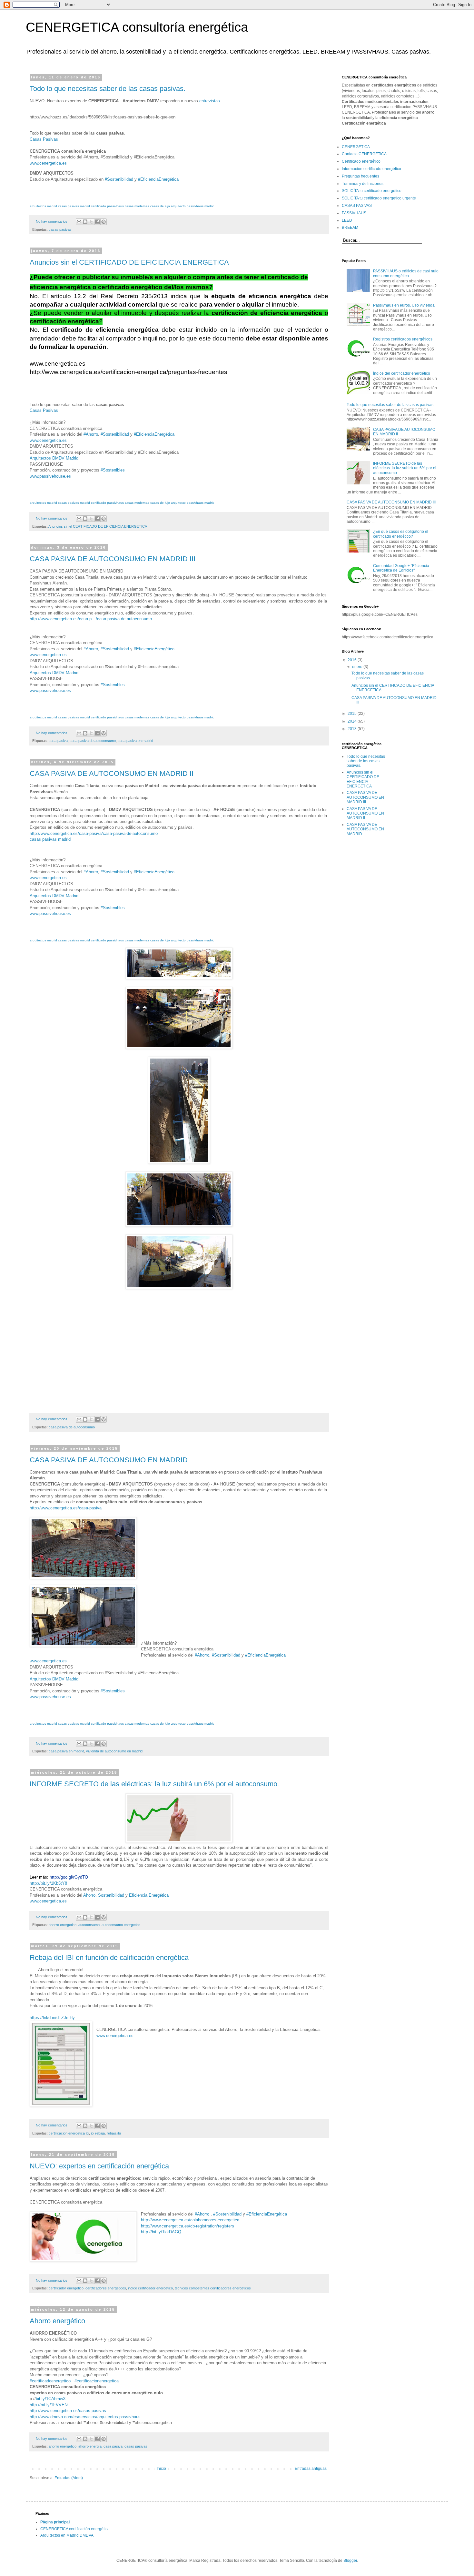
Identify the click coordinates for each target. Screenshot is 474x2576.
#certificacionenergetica (97, 2381)
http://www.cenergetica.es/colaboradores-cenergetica (190, 2220)
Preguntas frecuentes (360, 176)
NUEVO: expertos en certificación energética (99, 2166)
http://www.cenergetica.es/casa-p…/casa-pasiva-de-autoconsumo (91, 619)
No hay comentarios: (53, 221)
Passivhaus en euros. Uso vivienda (404, 305)
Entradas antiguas (311, 2469)
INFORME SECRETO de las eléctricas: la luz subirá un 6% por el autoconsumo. (154, 1784)
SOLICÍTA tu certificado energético (372, 191)
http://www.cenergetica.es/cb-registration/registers (188, 2226)
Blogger (350, 2561)
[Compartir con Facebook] (97, 222)
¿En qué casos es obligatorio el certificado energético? (401, 534)
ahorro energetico (63, 1925)
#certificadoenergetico (50, 2381)
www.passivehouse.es (50, 476)
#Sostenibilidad (119, 179)
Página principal (55, 2522)
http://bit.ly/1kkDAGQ (161, 2232)
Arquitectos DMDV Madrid (54, 458)
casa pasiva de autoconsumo (93, 741)
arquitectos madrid (43, 206)
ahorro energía (90, 2446)
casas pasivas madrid (74, 206)
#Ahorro (202, 2214)
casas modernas (137, 206)
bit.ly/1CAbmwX (51, 2399)
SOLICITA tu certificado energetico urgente (379, 198)
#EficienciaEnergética (158, 179)
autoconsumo (89, 1925)
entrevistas (210, 101)
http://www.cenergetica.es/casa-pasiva (66, 1508)
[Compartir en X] (91, 222)
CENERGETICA (356, 147)
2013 (353, 729)
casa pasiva (58, 741)
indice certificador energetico (150, 2288)
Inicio (161, 2469)
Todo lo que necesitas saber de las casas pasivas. (108, 89)
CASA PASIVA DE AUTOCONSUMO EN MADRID (109, 1460)
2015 (353, 714)
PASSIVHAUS (354, 213)
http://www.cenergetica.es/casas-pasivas (68, 2411)
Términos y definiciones (363, 184)
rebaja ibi (114, 2133)
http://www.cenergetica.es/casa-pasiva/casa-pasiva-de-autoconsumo (94, 833)
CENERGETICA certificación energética (75, 2529)
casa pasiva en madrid (135, 741)
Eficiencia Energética (149, 1895)
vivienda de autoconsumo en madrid (114, 1751)
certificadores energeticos (106, 2288)
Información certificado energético (371, 169)
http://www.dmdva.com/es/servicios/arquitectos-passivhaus (85, 2417)
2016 (353, 660)
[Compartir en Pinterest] (104, 222)
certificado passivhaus (107, 206)
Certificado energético (361, 161)
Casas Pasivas (44, 139)
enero (358, 667)
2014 (353, 721)
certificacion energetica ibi (69, 2133)
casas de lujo (160, 206)
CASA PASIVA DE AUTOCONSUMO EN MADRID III (113, 559)
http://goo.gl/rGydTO (69, 1877)
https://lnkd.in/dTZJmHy (52, 2018)
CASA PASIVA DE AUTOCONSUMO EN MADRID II (112, 773)
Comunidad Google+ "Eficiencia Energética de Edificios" (401, 568)
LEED (347, 220)
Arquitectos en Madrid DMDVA (67, 2535)
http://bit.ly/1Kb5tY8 (48, 1883)
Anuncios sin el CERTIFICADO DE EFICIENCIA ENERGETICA (129, 262)
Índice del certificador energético (402, 373)
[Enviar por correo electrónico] (79, 222)
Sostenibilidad (111, 1895)
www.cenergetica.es (48, 163)
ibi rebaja (98, 2133)
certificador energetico (66, 2288)
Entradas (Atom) (69, 2478)
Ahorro (89, 1895)
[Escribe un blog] (85, 222)
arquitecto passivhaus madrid (193, 206)
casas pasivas (60, 229)
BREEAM (350, 228)
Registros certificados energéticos (403, 339)
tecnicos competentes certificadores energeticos (213, 2288)
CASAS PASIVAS (357, 206)
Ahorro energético (57, 2321)
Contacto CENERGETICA (364, 154)
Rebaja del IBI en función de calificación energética (109, 1957)
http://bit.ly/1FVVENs (50, 2405)
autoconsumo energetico (121, 1925)
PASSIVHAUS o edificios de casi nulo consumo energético (406, 273)
